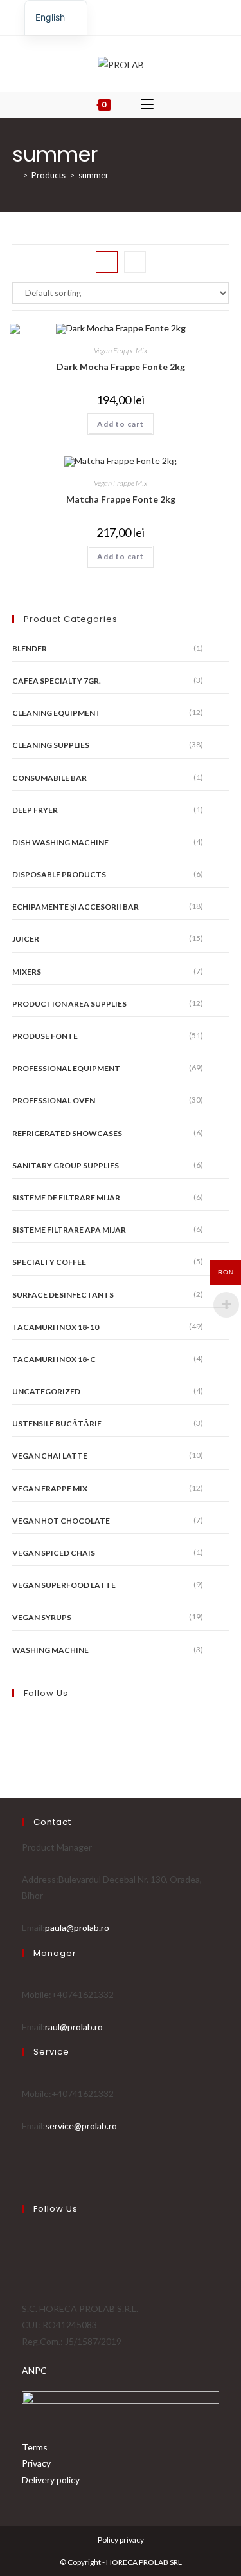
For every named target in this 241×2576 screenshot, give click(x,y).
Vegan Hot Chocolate (61, 1521)
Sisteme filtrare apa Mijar (69, 1230)
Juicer (26, 939)
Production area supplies (69, 1004)
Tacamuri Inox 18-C (54, 1359)
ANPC (34, 2370)
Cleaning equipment (57, 713)
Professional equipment (66, 1068)
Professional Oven (54, 1100)
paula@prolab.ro (77, 1927)
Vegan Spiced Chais (54, 1553)
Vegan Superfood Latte (64, 1585)
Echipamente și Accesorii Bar (76, 907)
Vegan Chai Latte (50, 1456)
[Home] (15, 175)
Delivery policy (51, 2480)
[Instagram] (126, 16)
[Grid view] (107, 262)
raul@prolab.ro (74, 2027)
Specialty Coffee (49, 1262)
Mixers (27, 972)
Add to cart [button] (121, 424)
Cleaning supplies (51, 745)
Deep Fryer (35, 810)
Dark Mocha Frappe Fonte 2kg (121, 367)
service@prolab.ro (81, 2126)
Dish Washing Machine (60, 842)
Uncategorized (46, 1391)
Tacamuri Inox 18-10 (56, 1327)
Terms (35, 2447)
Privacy (36, 2463)
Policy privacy (121, 2540)
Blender (30, 649)
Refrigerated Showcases (67, 1133)
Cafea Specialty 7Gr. (57, 681)
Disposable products (59, 874)
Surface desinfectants (63, 1295)
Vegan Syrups (42, 1617)
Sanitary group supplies (66, 1165)
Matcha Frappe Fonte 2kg (121, 499)
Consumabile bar (49, 778)
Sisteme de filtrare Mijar (66, 1198)
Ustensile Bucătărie (57, 1423)
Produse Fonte (45, 1036)
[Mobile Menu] (147, 105)
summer (94, 175)
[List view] (135, 262)
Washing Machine (50, 1650)
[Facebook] (113, 16)
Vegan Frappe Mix (121, 350)
